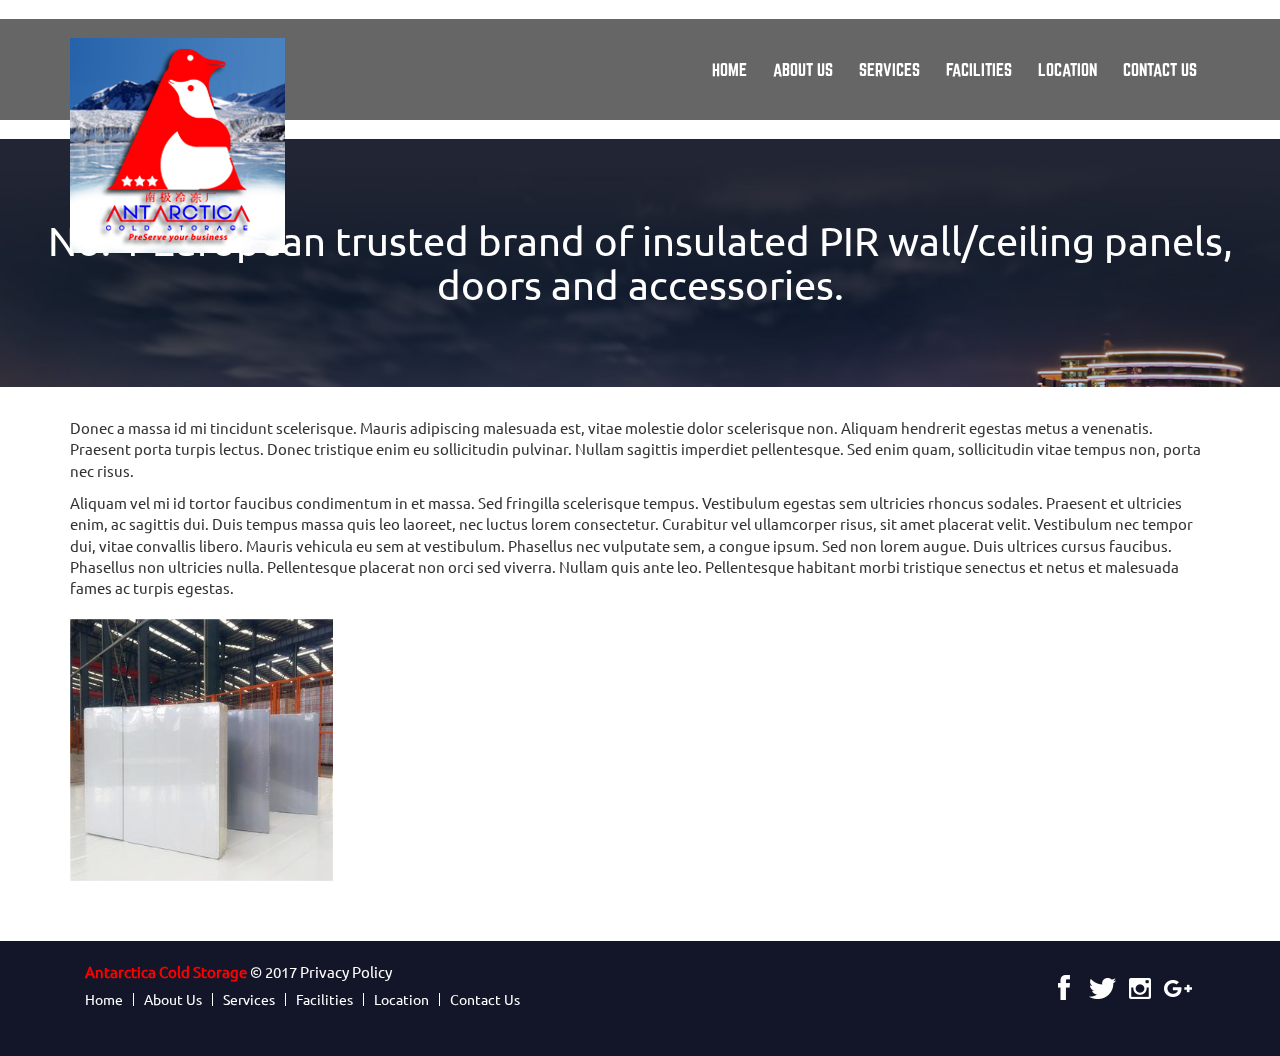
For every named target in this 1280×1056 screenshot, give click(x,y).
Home (729, 69)
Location (1067, 69)
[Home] (185, 145)
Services (889, 69)
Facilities (979, 69)
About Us (803, 69)
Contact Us (1160, 69)
